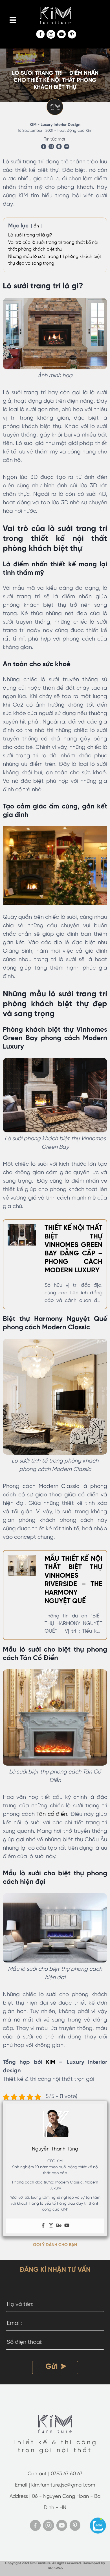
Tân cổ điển (52, 1814)
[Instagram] (51, 2226)
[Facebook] (43, 2226)
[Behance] (59, 2226)
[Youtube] (67, 2226)
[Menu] (13, 20)
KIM (51, 2062)
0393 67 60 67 (67, 2474)
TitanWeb (55, 2568)
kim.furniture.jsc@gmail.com (63, 2485)
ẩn (36, 226)
